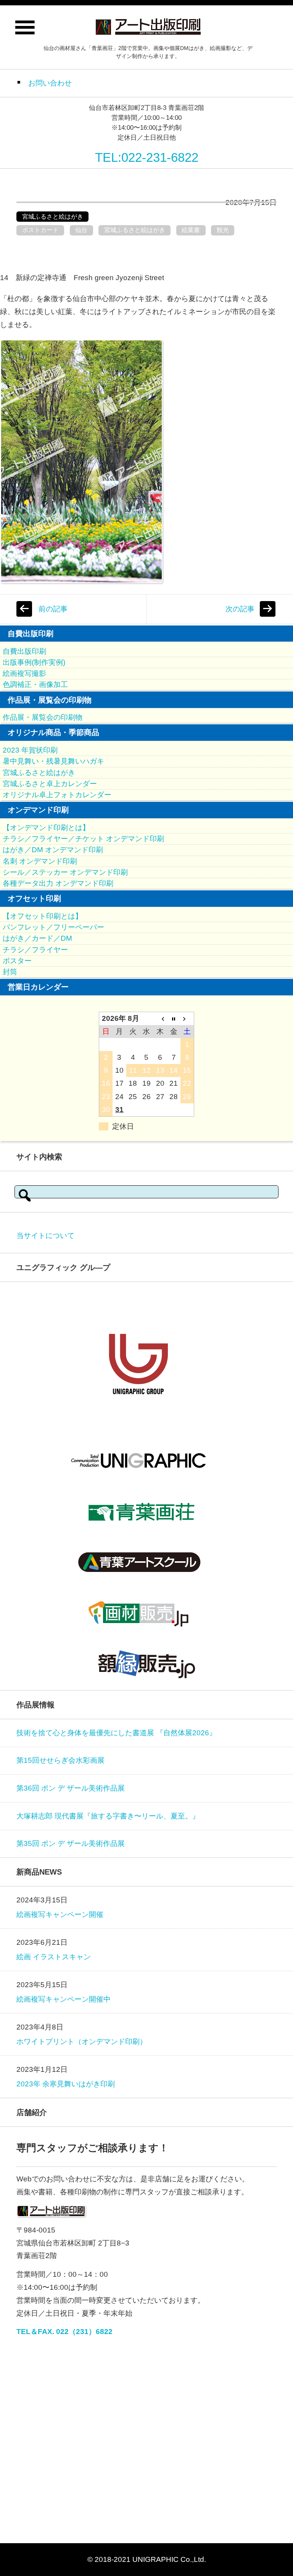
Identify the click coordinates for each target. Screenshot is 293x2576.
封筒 (10, 972)
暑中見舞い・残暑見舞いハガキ (53, 761)
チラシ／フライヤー (35, 950)
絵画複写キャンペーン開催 (60, 1914)
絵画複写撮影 (24, 673)
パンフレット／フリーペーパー (53, 927)
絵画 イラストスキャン (54, 1957)
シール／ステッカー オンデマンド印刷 (65, 872)
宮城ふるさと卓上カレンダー (50, 784)
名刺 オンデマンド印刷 (40, 861)
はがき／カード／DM (37, 938)
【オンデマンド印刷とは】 (46, 828)
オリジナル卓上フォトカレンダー (57, 795)
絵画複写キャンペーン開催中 (64, 1999)
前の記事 (53, 609)
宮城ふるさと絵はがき (53, 217)
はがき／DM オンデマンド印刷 (53, 850)
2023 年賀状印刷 (30, 750)
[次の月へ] (187, 1018)
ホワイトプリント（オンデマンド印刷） (82, 2042)
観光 (223, 230)
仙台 (81, 230)
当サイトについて (45, 1236)
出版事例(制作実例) (34, 662)
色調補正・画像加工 (35, 684)
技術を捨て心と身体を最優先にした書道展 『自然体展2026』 (116, 1733)
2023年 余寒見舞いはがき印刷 (66, 2084)
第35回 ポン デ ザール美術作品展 (71, 1843)
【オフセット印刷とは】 (43, 916)
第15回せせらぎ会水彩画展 (60, 1760)
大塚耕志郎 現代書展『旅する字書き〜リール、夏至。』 (108, 1816)
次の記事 (240, 609)
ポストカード (40, 230)
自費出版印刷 (24, 651)
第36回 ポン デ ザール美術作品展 (71, 1788)
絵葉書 (191, 230)
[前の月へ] (160, 1018)
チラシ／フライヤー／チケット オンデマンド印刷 (83, 839)
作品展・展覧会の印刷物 (43, 717)
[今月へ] (174, 1018)
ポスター (17, 961)
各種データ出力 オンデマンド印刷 (58, 883)
